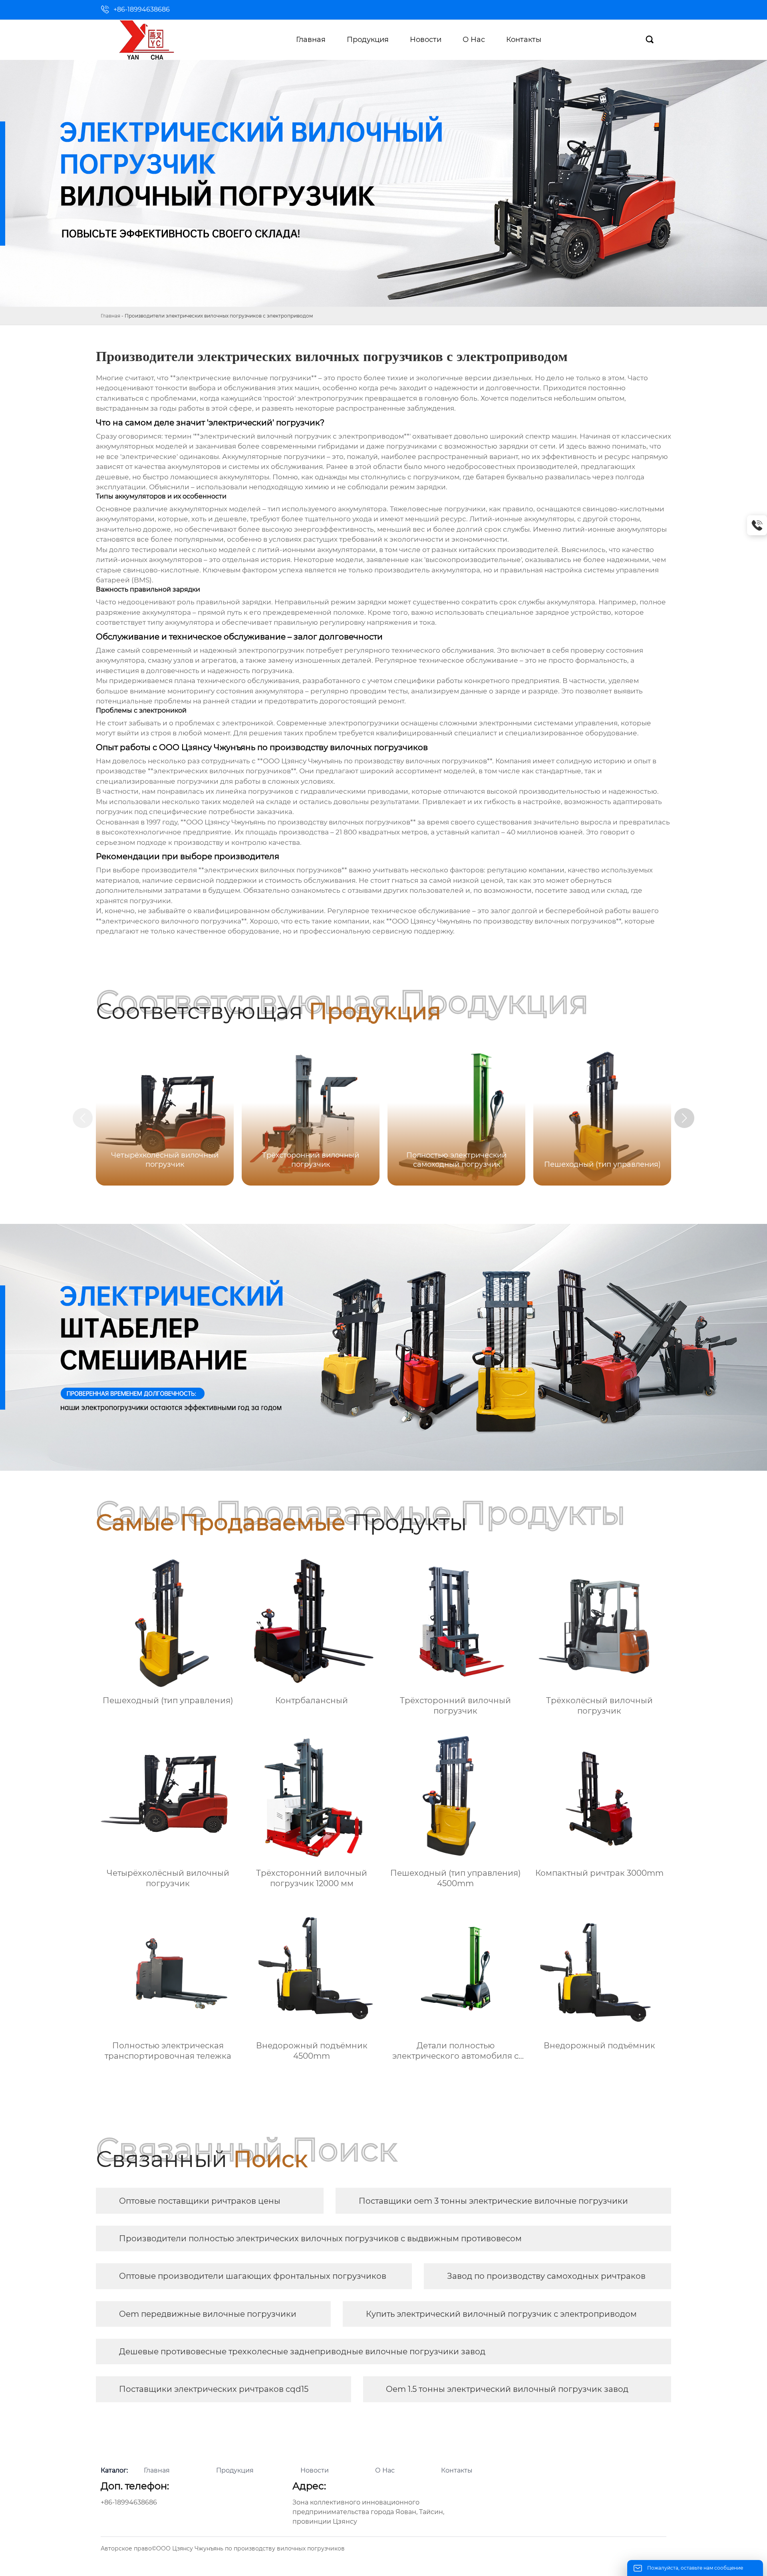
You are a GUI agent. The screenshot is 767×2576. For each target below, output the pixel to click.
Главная (110, 316)
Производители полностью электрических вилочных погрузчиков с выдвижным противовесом (320, 2238)
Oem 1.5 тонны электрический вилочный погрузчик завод (507, 2389)
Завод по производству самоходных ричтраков (546, 2276)
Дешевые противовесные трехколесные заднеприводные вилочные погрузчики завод (302, 2352)
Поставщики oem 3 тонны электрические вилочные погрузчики (493, 2201)
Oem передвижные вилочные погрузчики (208, 2314)
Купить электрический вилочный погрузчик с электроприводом (501, 2314)
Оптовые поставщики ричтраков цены (200, 2201)
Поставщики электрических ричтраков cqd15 (214, 2389)
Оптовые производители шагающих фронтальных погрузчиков (253, 2276)
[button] (684, 1118)
